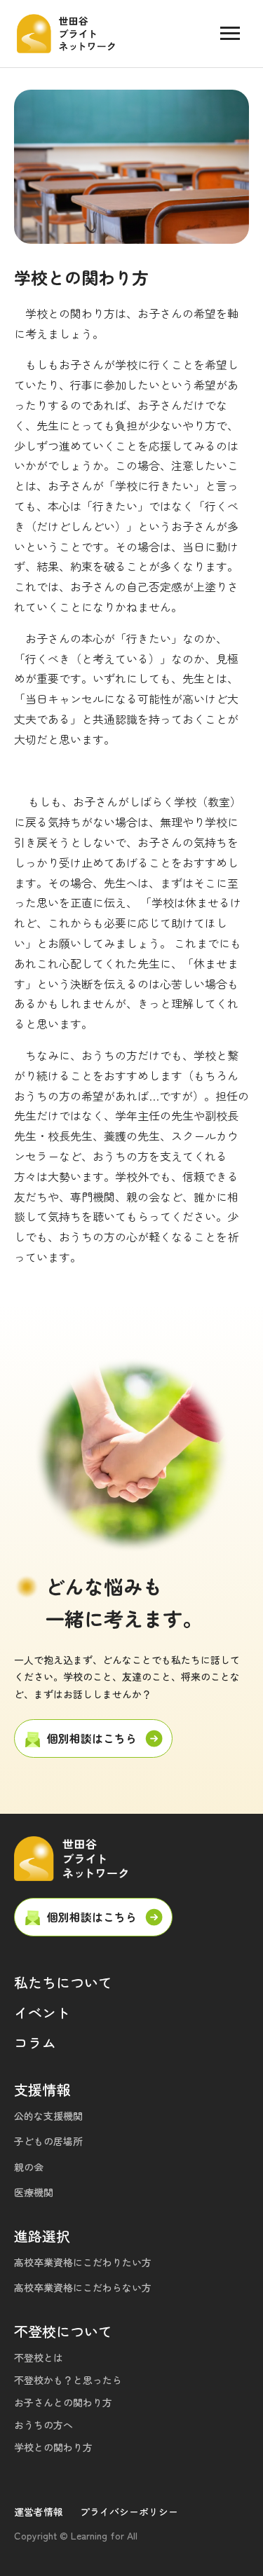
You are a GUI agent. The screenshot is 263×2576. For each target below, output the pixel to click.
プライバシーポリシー (129, 2512)
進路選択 (42, 2236)
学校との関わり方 (53, 2447)
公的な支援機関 (48, 2116)
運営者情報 (39, 2512)
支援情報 (42, 2089)
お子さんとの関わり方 (63, 2402)
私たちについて (63, 1982)
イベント (42, 2012)
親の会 (29, 2167)
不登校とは (39, 2357)
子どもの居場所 (48, 2141)
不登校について (63, 2331)
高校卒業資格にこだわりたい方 (83, 2262)
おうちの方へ (43, 2425)
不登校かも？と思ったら (68, 2380)
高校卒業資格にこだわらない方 (83, 2287)
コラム (35, 2043)
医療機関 (34, 2192)
